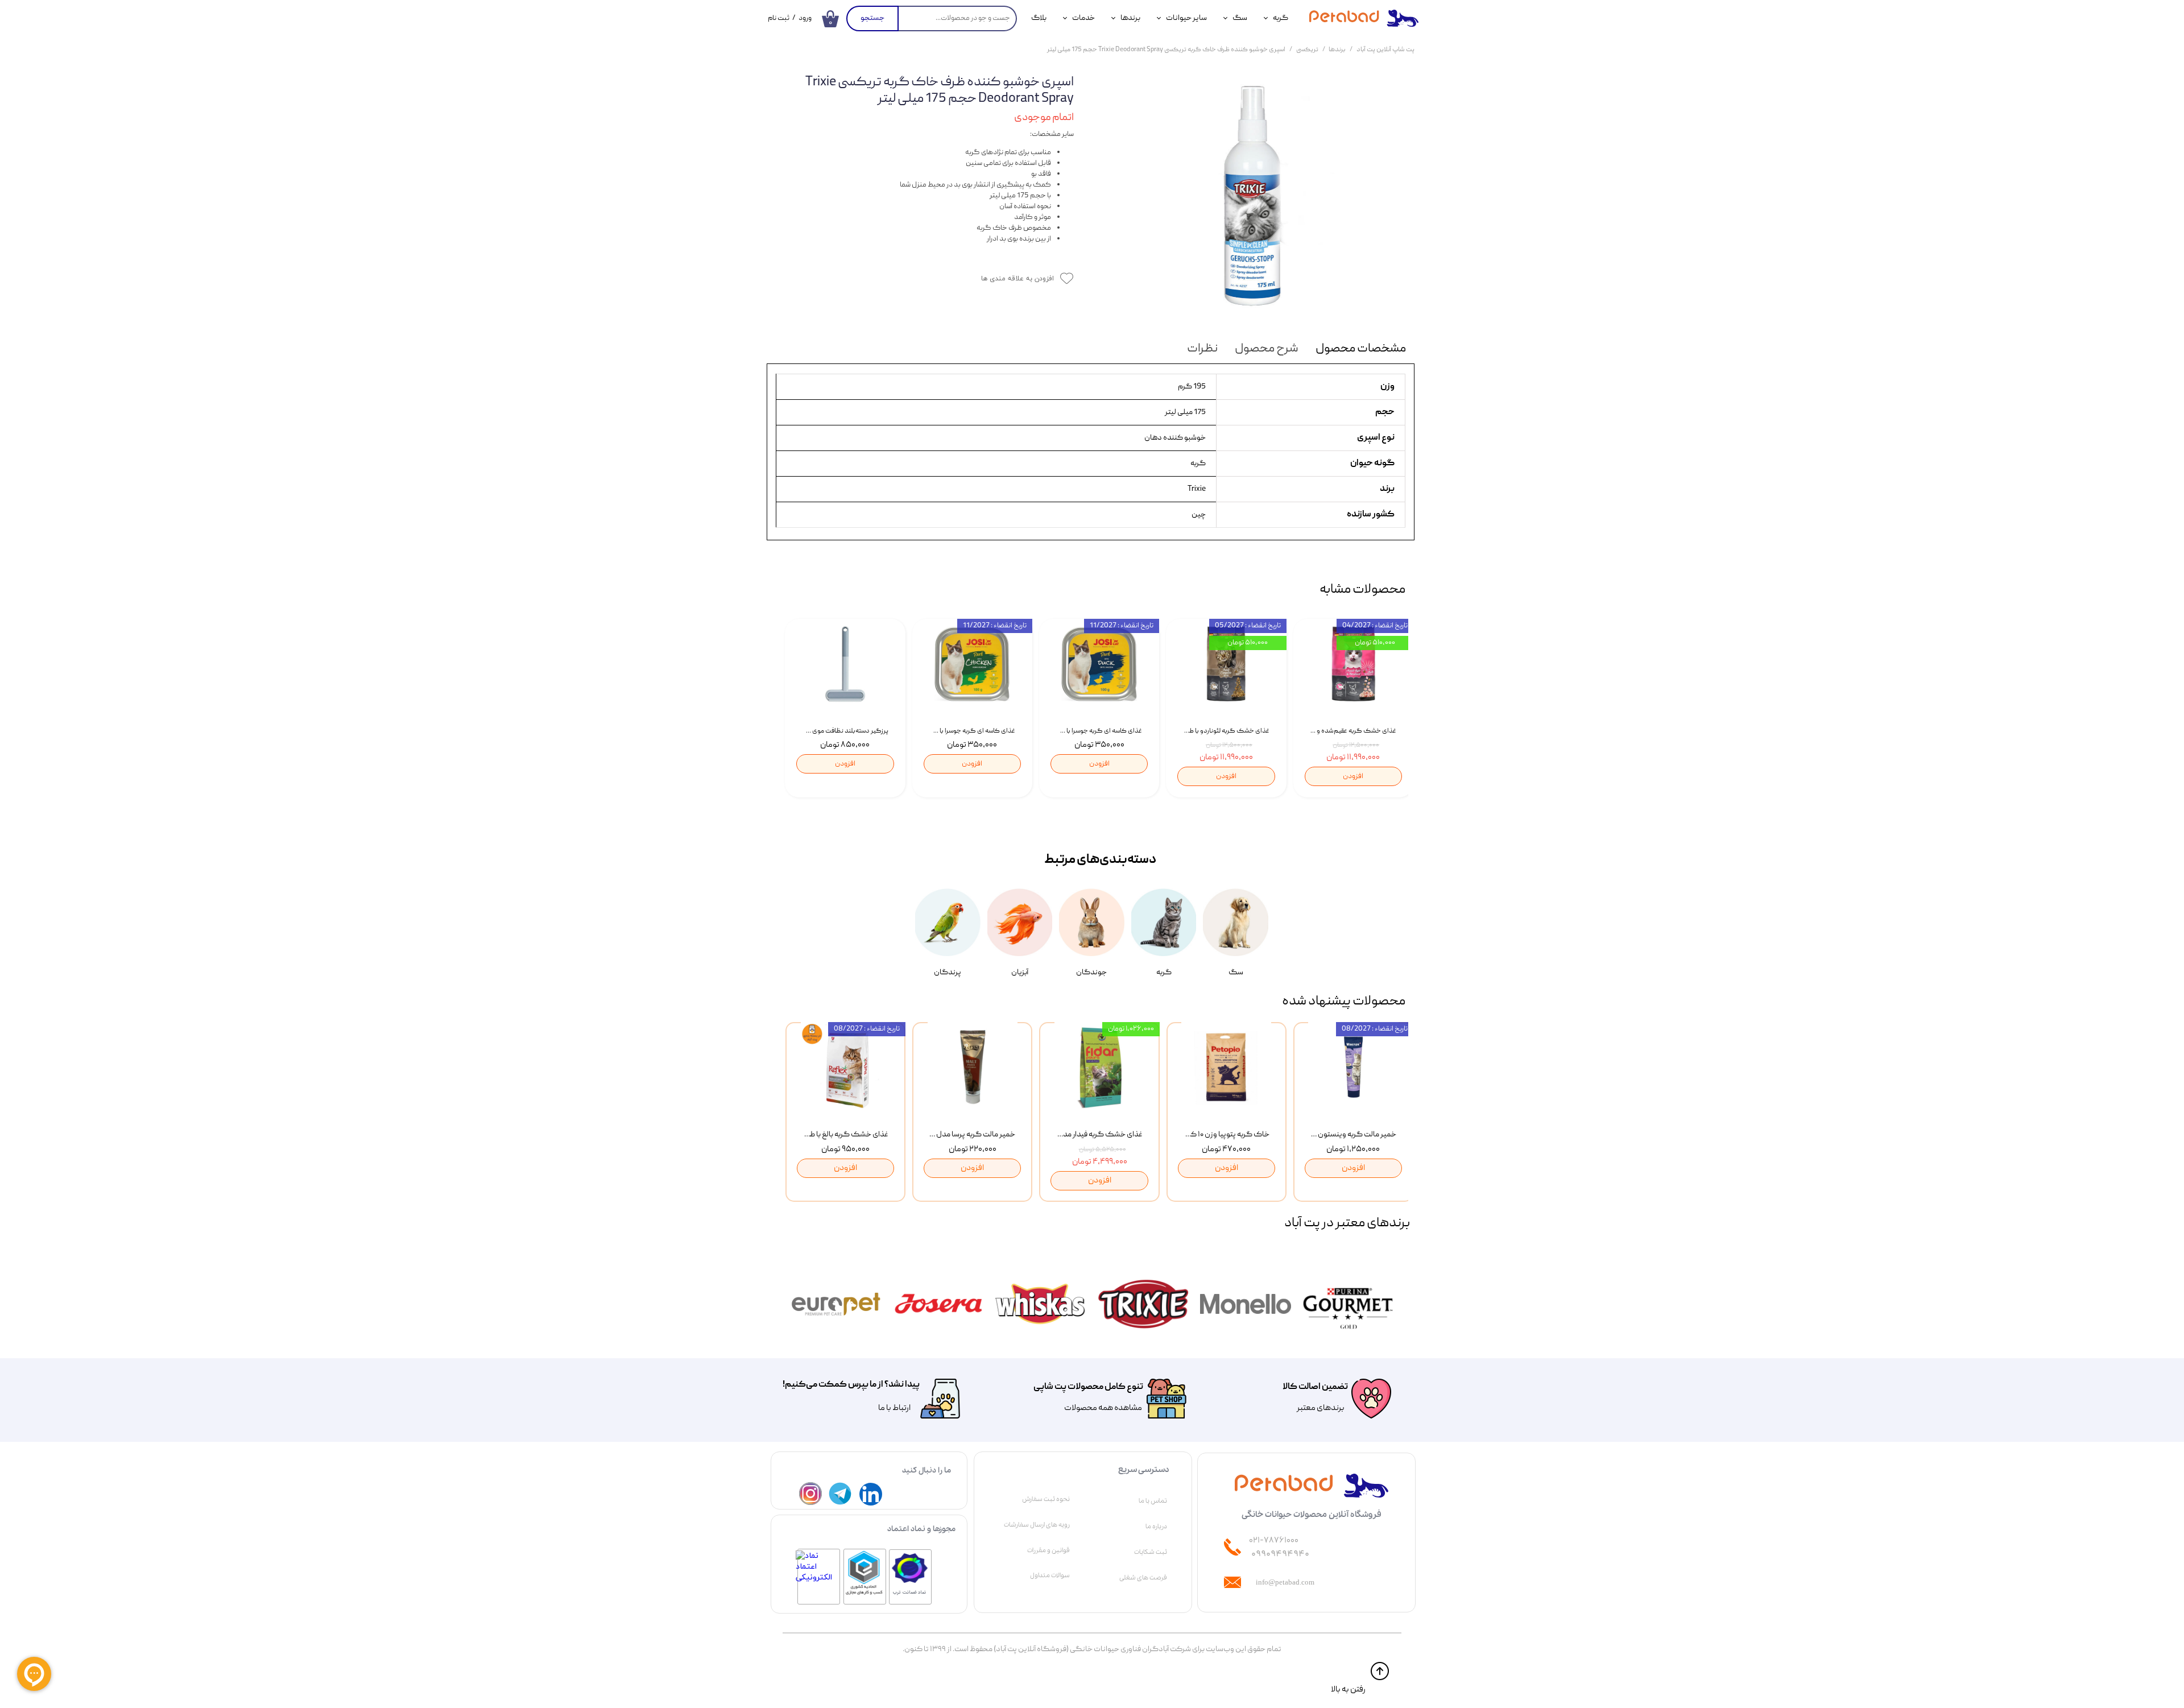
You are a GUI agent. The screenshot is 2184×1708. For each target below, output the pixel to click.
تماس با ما (1153, 1501)
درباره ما (1156, 1527)
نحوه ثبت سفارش (1046, 1499)
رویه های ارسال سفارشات (1037, 1525)
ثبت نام (779, 18)
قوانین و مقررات (1048, 1550)
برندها (1130, 18)
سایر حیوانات (1186, 18)
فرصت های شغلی (1143, 1578)
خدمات (1083, 18)
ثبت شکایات (1151, 1552)
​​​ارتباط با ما (894, 1408)
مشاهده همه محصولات (1103, 1408)
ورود (805, 18)
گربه (1281, 18)
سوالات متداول (1050, 1575)
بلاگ (1039, 18)
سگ (1240, 18)
